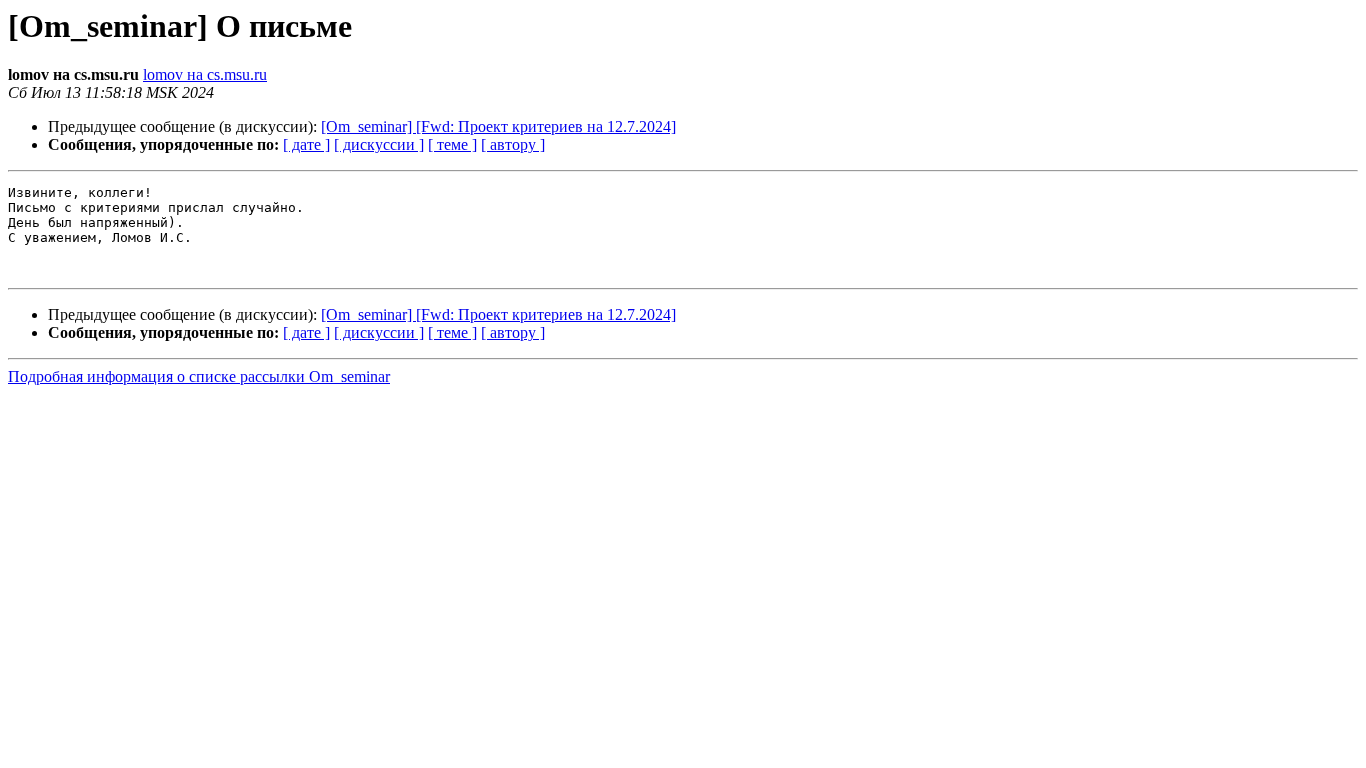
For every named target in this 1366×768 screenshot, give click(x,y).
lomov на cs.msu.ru (205, 74)
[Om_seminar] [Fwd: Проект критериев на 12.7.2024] (498, 126)
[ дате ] (306, 144)
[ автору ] (513, 144)
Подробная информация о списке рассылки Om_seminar (199, 376)
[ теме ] (452, 144)
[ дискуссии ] (379, 144)
